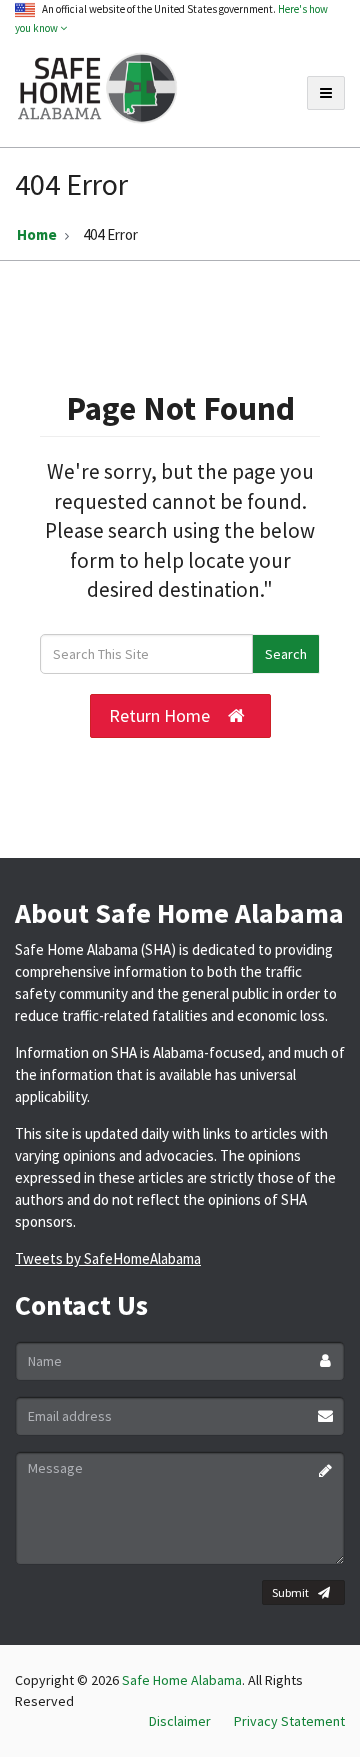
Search (286, 654)
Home (37, 234)
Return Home (159, 715)
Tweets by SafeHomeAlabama (108, 1258)
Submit (290, 1592)
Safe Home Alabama (182, 1680)
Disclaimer (180, 1721)
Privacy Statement (289, 1721)
